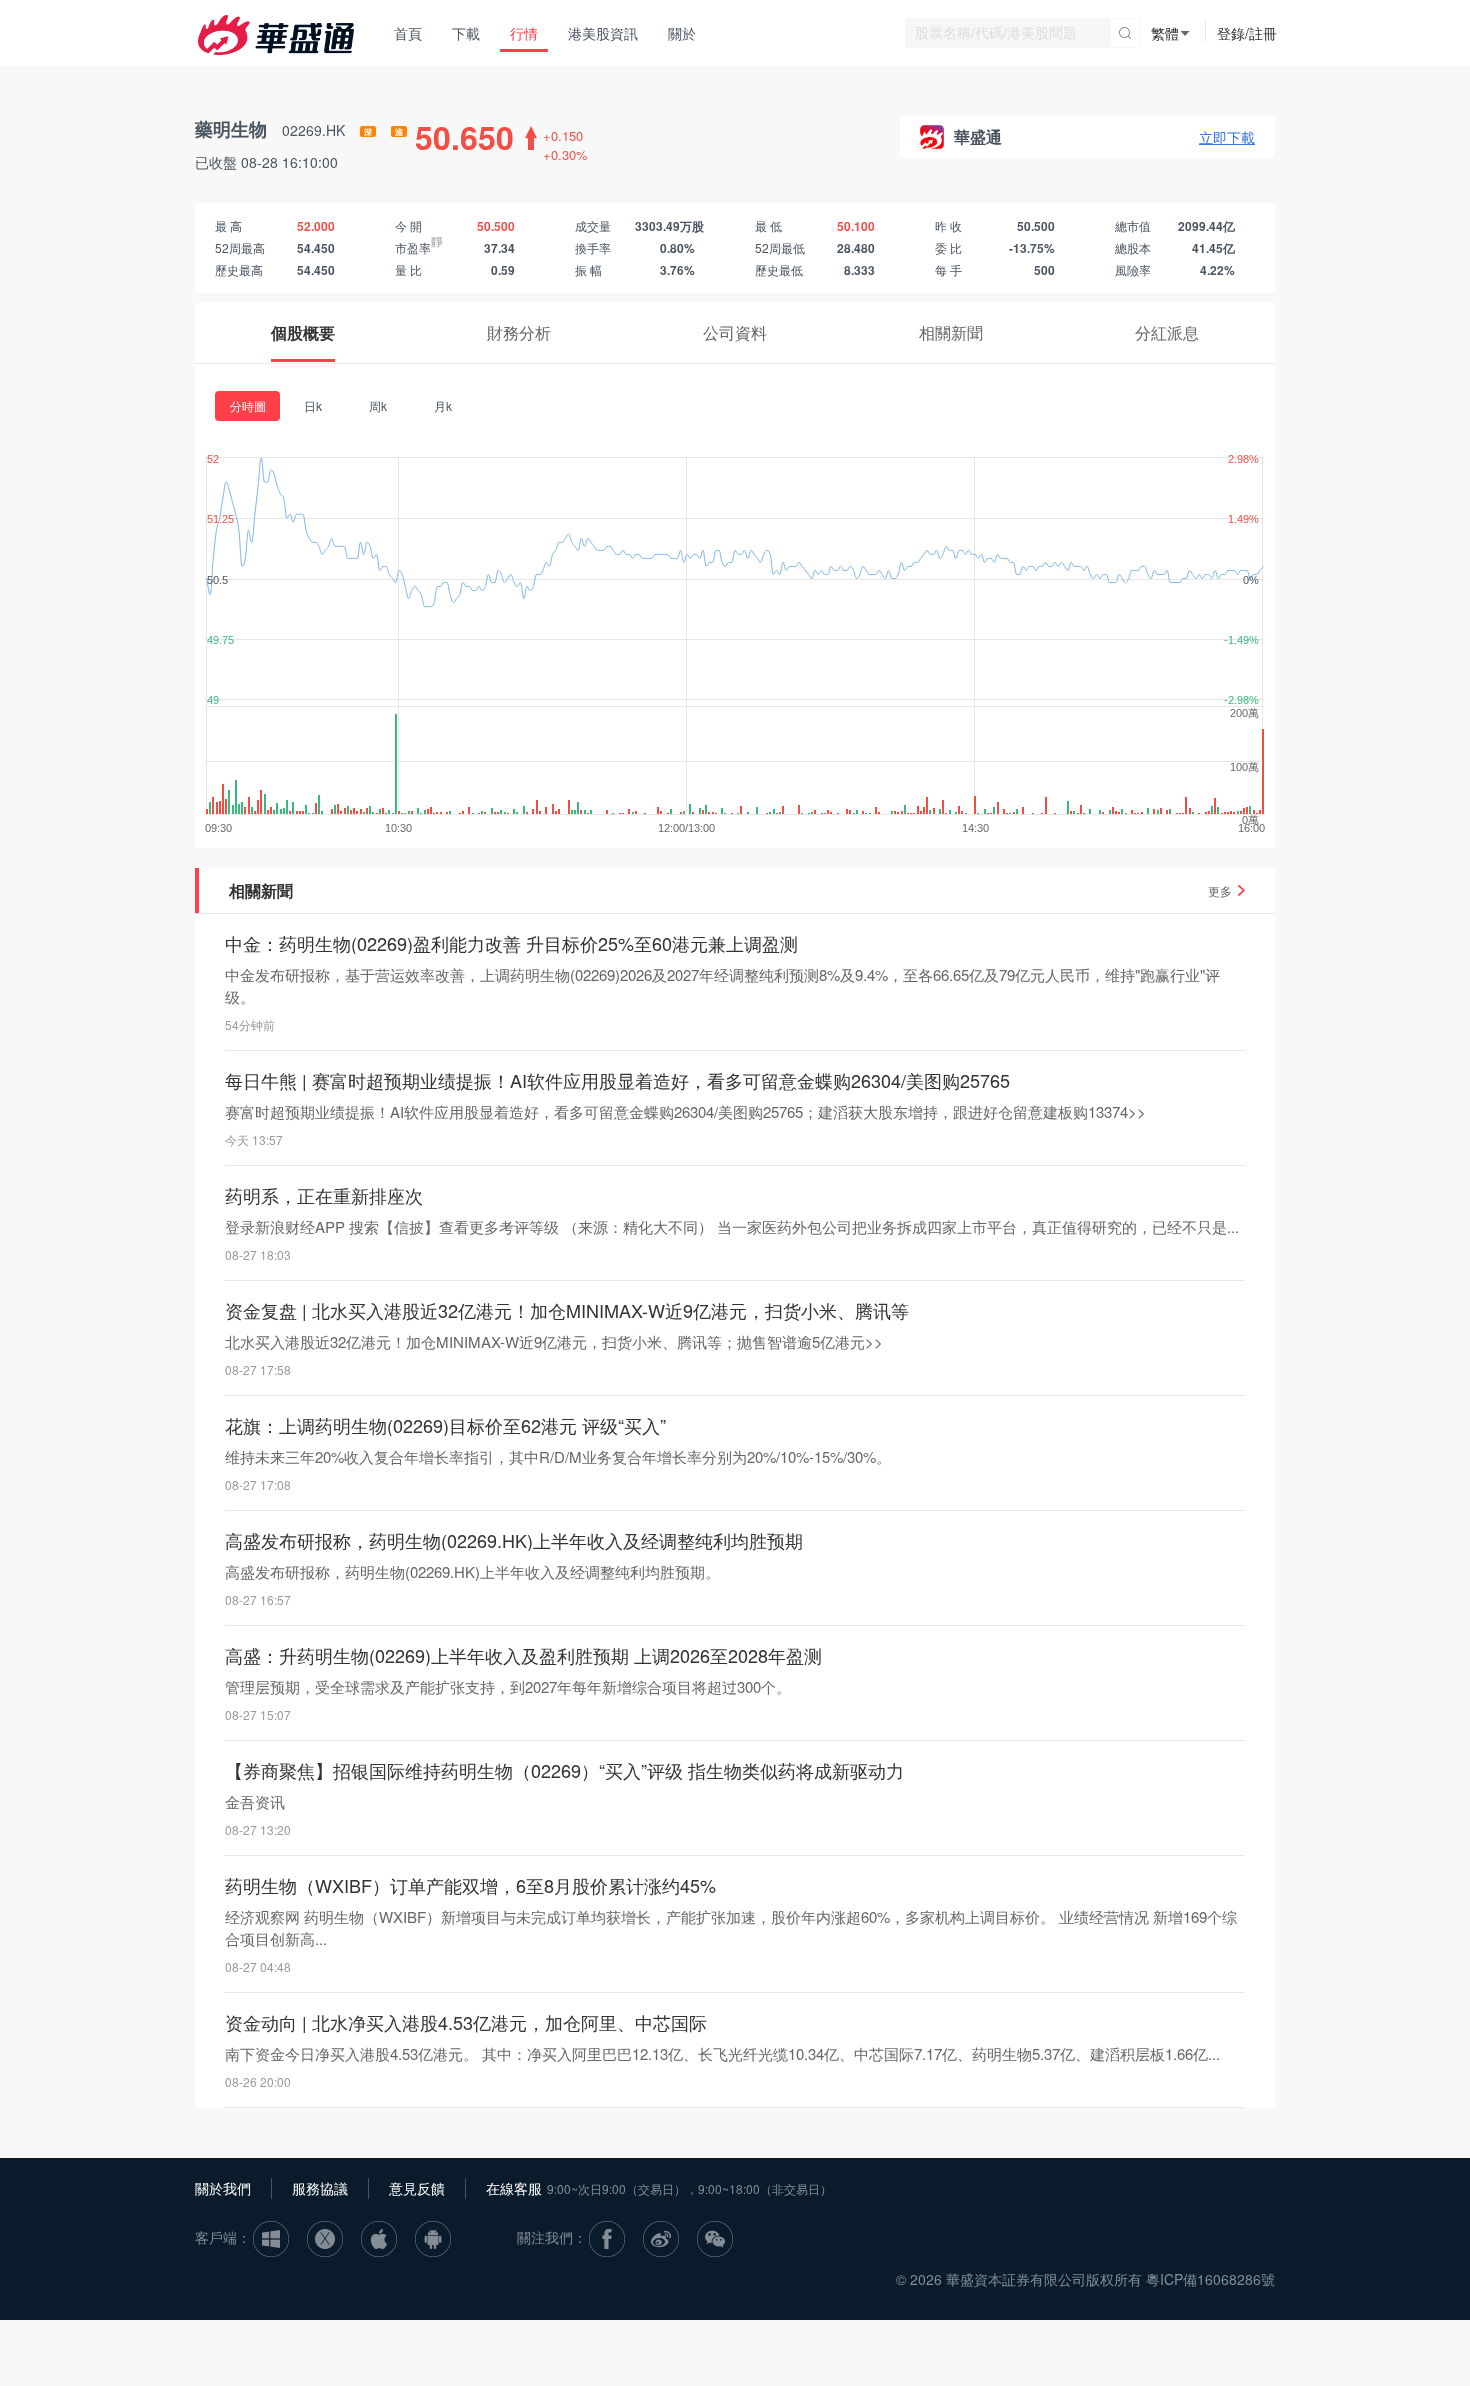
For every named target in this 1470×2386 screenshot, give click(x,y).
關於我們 (223, 2188)
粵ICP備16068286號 (1210, 2279)
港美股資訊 (603, 33)
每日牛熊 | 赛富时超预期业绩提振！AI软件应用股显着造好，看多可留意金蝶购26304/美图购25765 (617, 1080)
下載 (466, 33)
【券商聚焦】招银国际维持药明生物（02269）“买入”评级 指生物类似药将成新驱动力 (564, 1770)
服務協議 (320, 2188)
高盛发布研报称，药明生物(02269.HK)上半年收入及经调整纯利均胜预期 (514, 1540)
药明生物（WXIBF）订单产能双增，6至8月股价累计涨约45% (470, 1885)
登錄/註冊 (1247, 33)
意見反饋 (417, 2188)
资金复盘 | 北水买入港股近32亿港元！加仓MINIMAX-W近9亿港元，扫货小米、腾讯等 (567, 1310)
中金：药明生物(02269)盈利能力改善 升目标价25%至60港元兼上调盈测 (511, 943)
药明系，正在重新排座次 (324, 1195)
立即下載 (1227, 137)
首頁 (408, 33)
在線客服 (514, 2188)
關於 (682, 33)
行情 (524, 33)
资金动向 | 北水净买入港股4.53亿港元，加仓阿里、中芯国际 (466, 2022)
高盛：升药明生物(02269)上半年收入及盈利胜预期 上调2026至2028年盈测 (523, 1655)
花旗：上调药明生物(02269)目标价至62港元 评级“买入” (445, 1425)
